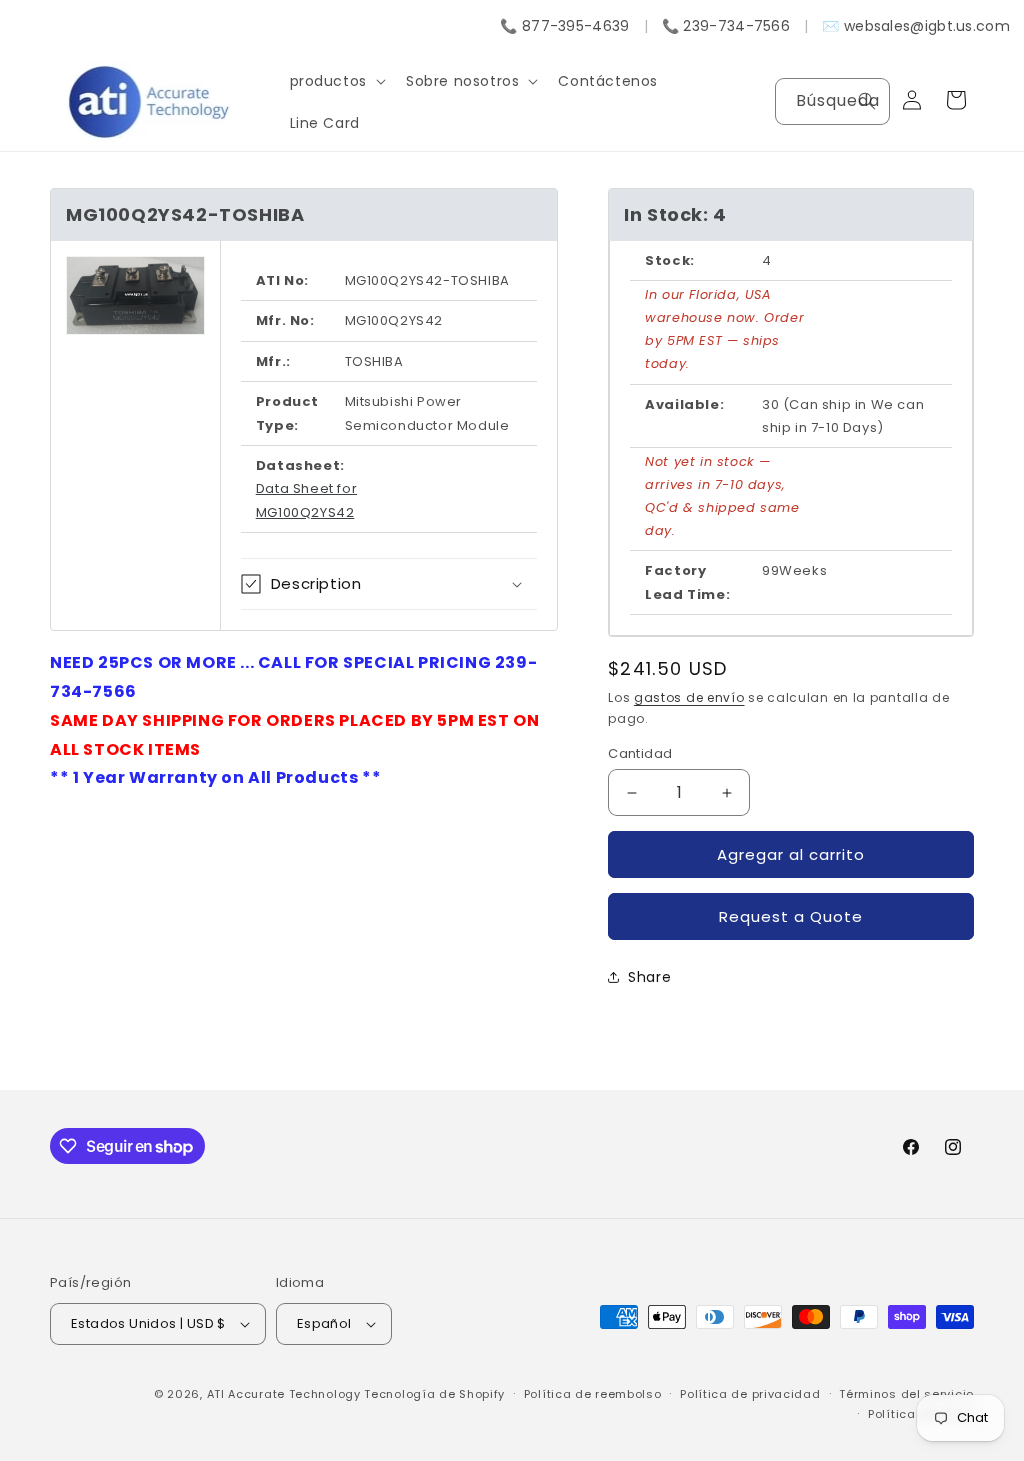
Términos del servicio (906, 1394)
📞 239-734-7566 (726, 26)
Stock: (670, 260)
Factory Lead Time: (687, 582)
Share (649, 977)
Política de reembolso (593, 1394)
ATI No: (282, 280)
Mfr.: (273, 361)
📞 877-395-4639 (564, 26)
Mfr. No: (285, 320)
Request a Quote (791, 916)
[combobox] (832, 101)
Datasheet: (300, 465)
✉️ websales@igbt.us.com (916, 26)
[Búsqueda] (867, 101)
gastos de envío (689, 697)
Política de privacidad (750, 1394)
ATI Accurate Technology (286, 1394)
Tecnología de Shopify (434, 1394)
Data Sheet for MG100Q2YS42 (306, 500)
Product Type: (287, 413)
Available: (684, 404)
